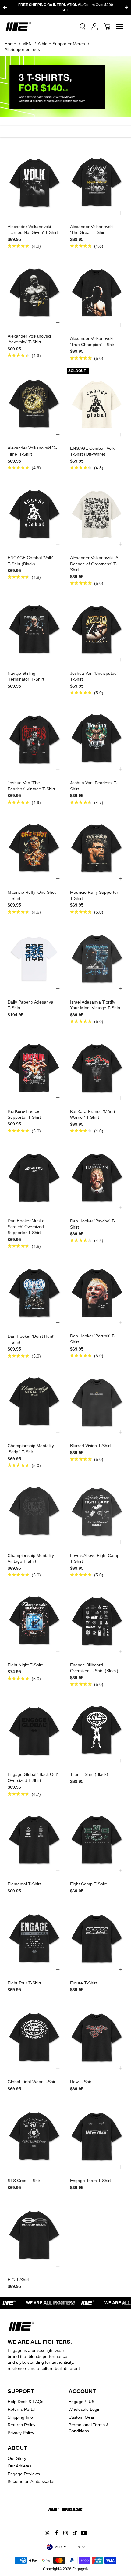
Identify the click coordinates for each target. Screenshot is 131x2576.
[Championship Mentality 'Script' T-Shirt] (34, 1401)
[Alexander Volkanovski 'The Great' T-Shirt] (97, 182)
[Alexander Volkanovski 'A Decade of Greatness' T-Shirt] (97, 513)
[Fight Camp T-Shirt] (97, 1840)
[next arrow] (126, 7)
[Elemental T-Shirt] (34, 1840)
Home (10, 44)
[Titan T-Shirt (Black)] (97, 1730)
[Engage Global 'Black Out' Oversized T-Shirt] (34, 1730)
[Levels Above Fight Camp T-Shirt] (97, 1511)
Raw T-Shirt (81, 2082)
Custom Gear (81, 2417)
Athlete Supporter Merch (61, 44)
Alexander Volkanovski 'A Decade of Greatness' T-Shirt (94, 564)
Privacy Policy (21, 2433)
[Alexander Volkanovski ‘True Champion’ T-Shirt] (97, 293)
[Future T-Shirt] (97, 1938)
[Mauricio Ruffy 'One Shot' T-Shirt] (34, 848)
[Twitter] (47, 2533)
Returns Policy (21, 2425)
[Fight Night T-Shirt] (34, 1620)
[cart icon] (107, 27)
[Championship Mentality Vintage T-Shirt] (34, 1511)
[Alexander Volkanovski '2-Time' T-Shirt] (34, 404)
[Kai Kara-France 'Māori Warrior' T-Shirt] (97, 1067)
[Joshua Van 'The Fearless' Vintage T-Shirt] (34, 738)
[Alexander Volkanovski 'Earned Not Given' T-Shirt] (34, 182)
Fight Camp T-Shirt (88, 1884)
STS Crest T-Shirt (25, 2181)
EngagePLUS (81, 2402)
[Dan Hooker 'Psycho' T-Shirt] (97, 1176)
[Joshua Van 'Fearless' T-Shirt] (97, 738)
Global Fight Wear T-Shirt (32, 2082)
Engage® (80, 2569)
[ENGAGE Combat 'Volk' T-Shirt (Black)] (34, 513)
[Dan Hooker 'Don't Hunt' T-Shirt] (34, 1292)
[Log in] (95, 27)
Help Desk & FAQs (25, 2402)
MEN (27, 44)
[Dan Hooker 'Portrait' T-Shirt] (97, 1292)
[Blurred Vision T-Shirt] (97, 1401)
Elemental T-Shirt (24, 1884)
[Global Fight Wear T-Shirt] (34, 2037)
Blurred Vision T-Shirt (90, 1446)
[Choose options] (58, 213)
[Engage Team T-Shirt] (97, 2136)
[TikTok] (75, 2533)
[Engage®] (18, 27)
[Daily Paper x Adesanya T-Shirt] (34, 957)
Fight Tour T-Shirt (24, 1983)
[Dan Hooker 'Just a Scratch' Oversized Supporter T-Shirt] (34, 1176)
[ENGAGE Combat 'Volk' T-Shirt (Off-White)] (97, 404)
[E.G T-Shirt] (34, 2235)
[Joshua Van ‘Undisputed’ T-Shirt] (97, 629)
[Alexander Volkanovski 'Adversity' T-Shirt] (34, 292)
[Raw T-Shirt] (97, 2037)
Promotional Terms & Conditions (89, 2428)
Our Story (17, 2458)
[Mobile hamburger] (120, 27)
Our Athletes (19, 2466)
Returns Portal (21, 2409)
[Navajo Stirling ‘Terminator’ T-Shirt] (34, 629)
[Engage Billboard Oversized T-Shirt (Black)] (97, 1620)
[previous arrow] (5, 7)
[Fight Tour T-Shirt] (34, 1938)
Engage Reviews (24, 2474)
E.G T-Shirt (18, 2280)
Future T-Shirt (83, 1983)
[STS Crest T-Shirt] (34, 2136)
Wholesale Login (85, 2409)
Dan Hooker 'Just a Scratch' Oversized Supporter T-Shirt (26, 1227)
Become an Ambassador (31, 2481)
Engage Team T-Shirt (90, 2181)
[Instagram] (65, 2533)
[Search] (83, 27)
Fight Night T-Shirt (25, 1665)
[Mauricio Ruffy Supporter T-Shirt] (97, 848)
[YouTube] (84, 2533)
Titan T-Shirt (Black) (89, 1774)
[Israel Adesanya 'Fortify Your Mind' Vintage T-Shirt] (97, 957)
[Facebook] (56, 2533)
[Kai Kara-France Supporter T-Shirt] (34, 1067)
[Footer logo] (65, 2510)
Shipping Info (20, 2417)
